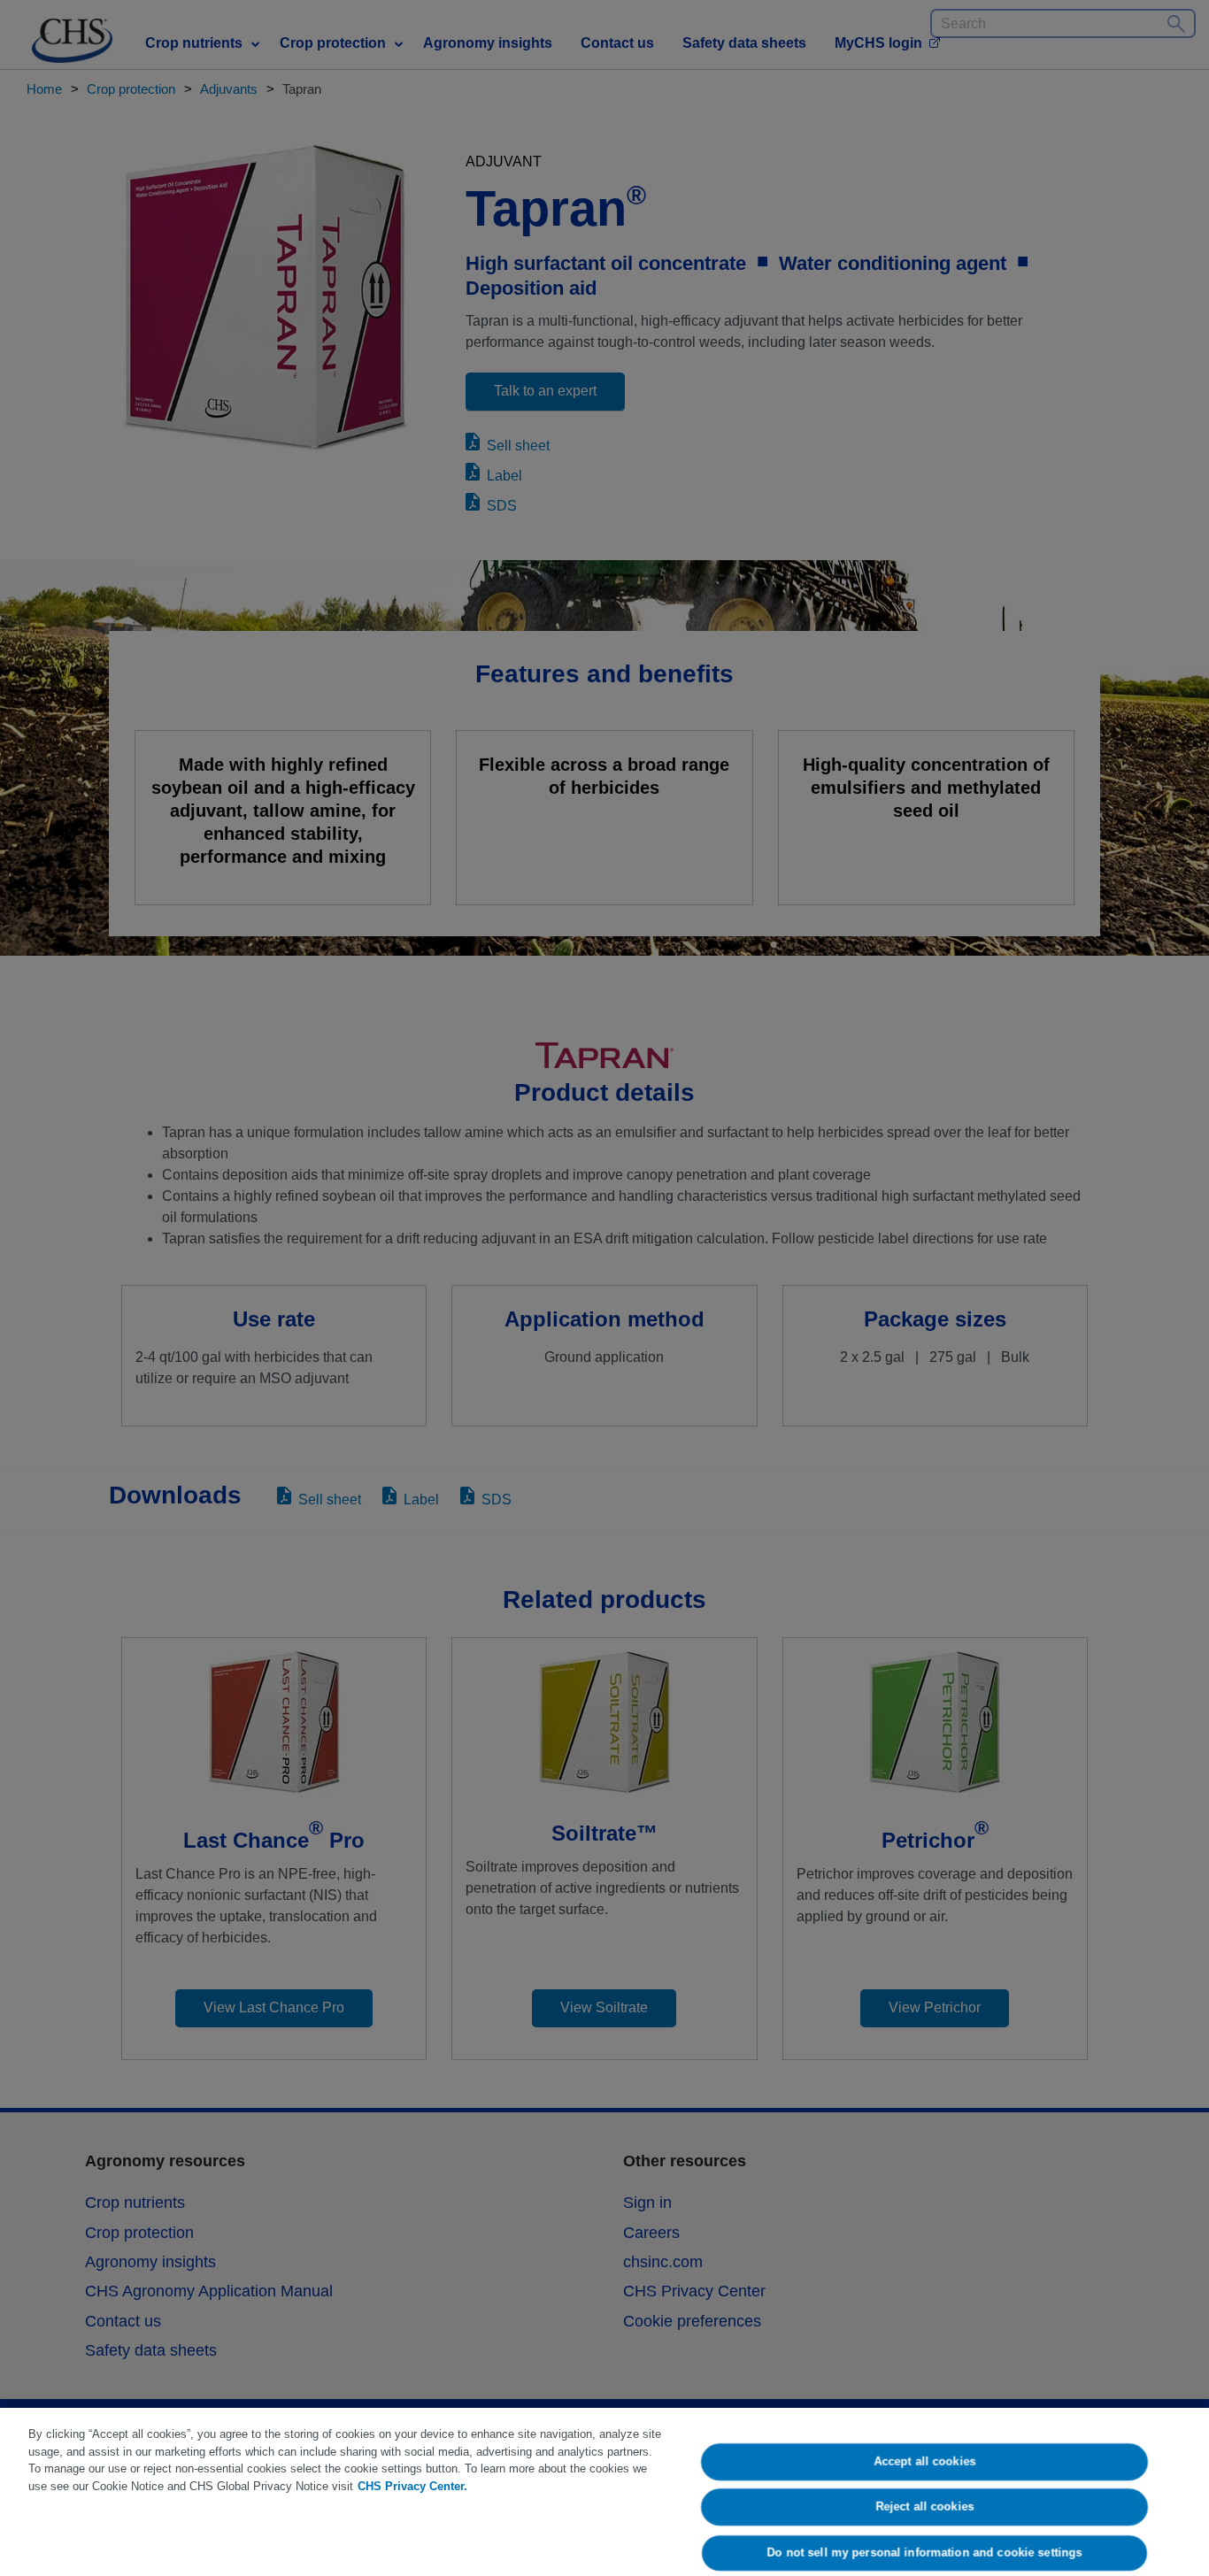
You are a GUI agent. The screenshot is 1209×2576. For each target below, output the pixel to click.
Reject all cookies (924, 2507)
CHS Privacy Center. (412, 2486)
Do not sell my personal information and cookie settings (925, 2553)
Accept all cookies (924, 2461)
